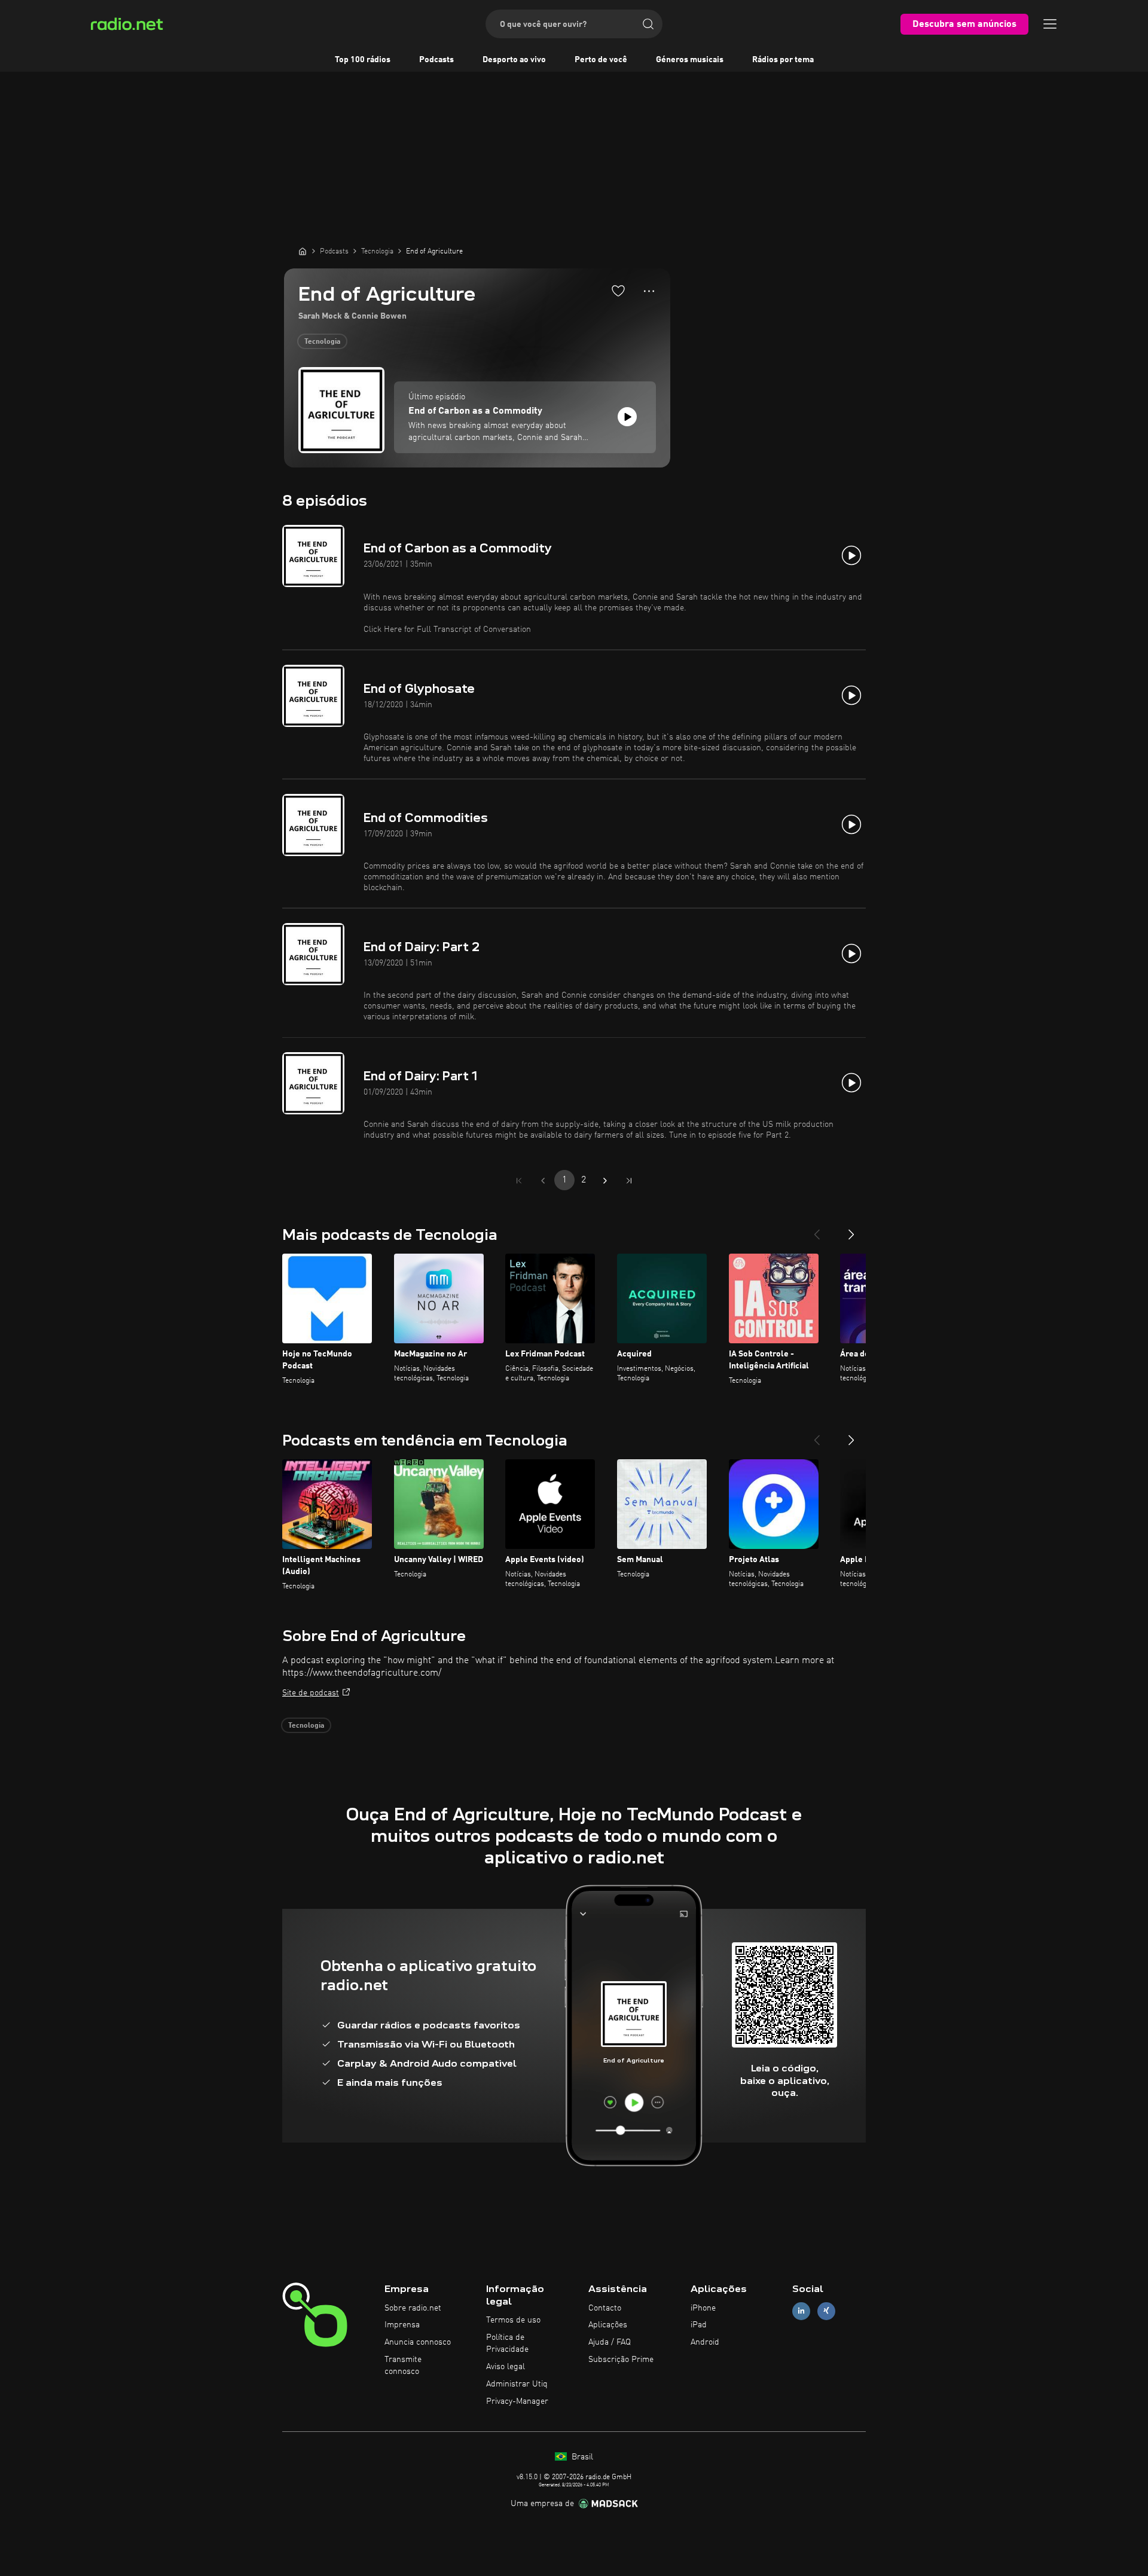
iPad (699, 2325)
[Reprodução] (627, 417)
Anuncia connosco (418, 2342)
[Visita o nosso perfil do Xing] (826, 2311)
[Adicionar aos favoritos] (618, 291)
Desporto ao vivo (514, 60)
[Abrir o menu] (1050, 24)
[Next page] (605, 1181)
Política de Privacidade (507, 2343)
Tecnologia (322, 342)
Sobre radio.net (413, 2308)
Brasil (581, 2457)
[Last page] (629, 1181)
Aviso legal (506, 2367)
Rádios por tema (783, 60)
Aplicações (608, 2325)
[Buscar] (648, 24)
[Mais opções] (649, 291)
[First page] (519, 1181)
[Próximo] (851, 1230)
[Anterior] (817, 1230)
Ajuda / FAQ (610, 2342)
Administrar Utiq (517, 2384)
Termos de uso (513, 2320)
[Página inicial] (303, 251)
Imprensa (402, 2325)
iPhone (703, 2308)
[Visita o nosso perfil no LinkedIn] (801, 2311)
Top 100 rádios (363, 60)
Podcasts (436, 60)
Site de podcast (311, 1693)
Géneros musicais (690, 60)
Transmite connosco (403, 2366)
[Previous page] (543, 1181)
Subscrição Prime (621, 2360)
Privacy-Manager (517, 2401)
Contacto (605, 2308)
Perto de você (601, 60)
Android (705, 2342)
